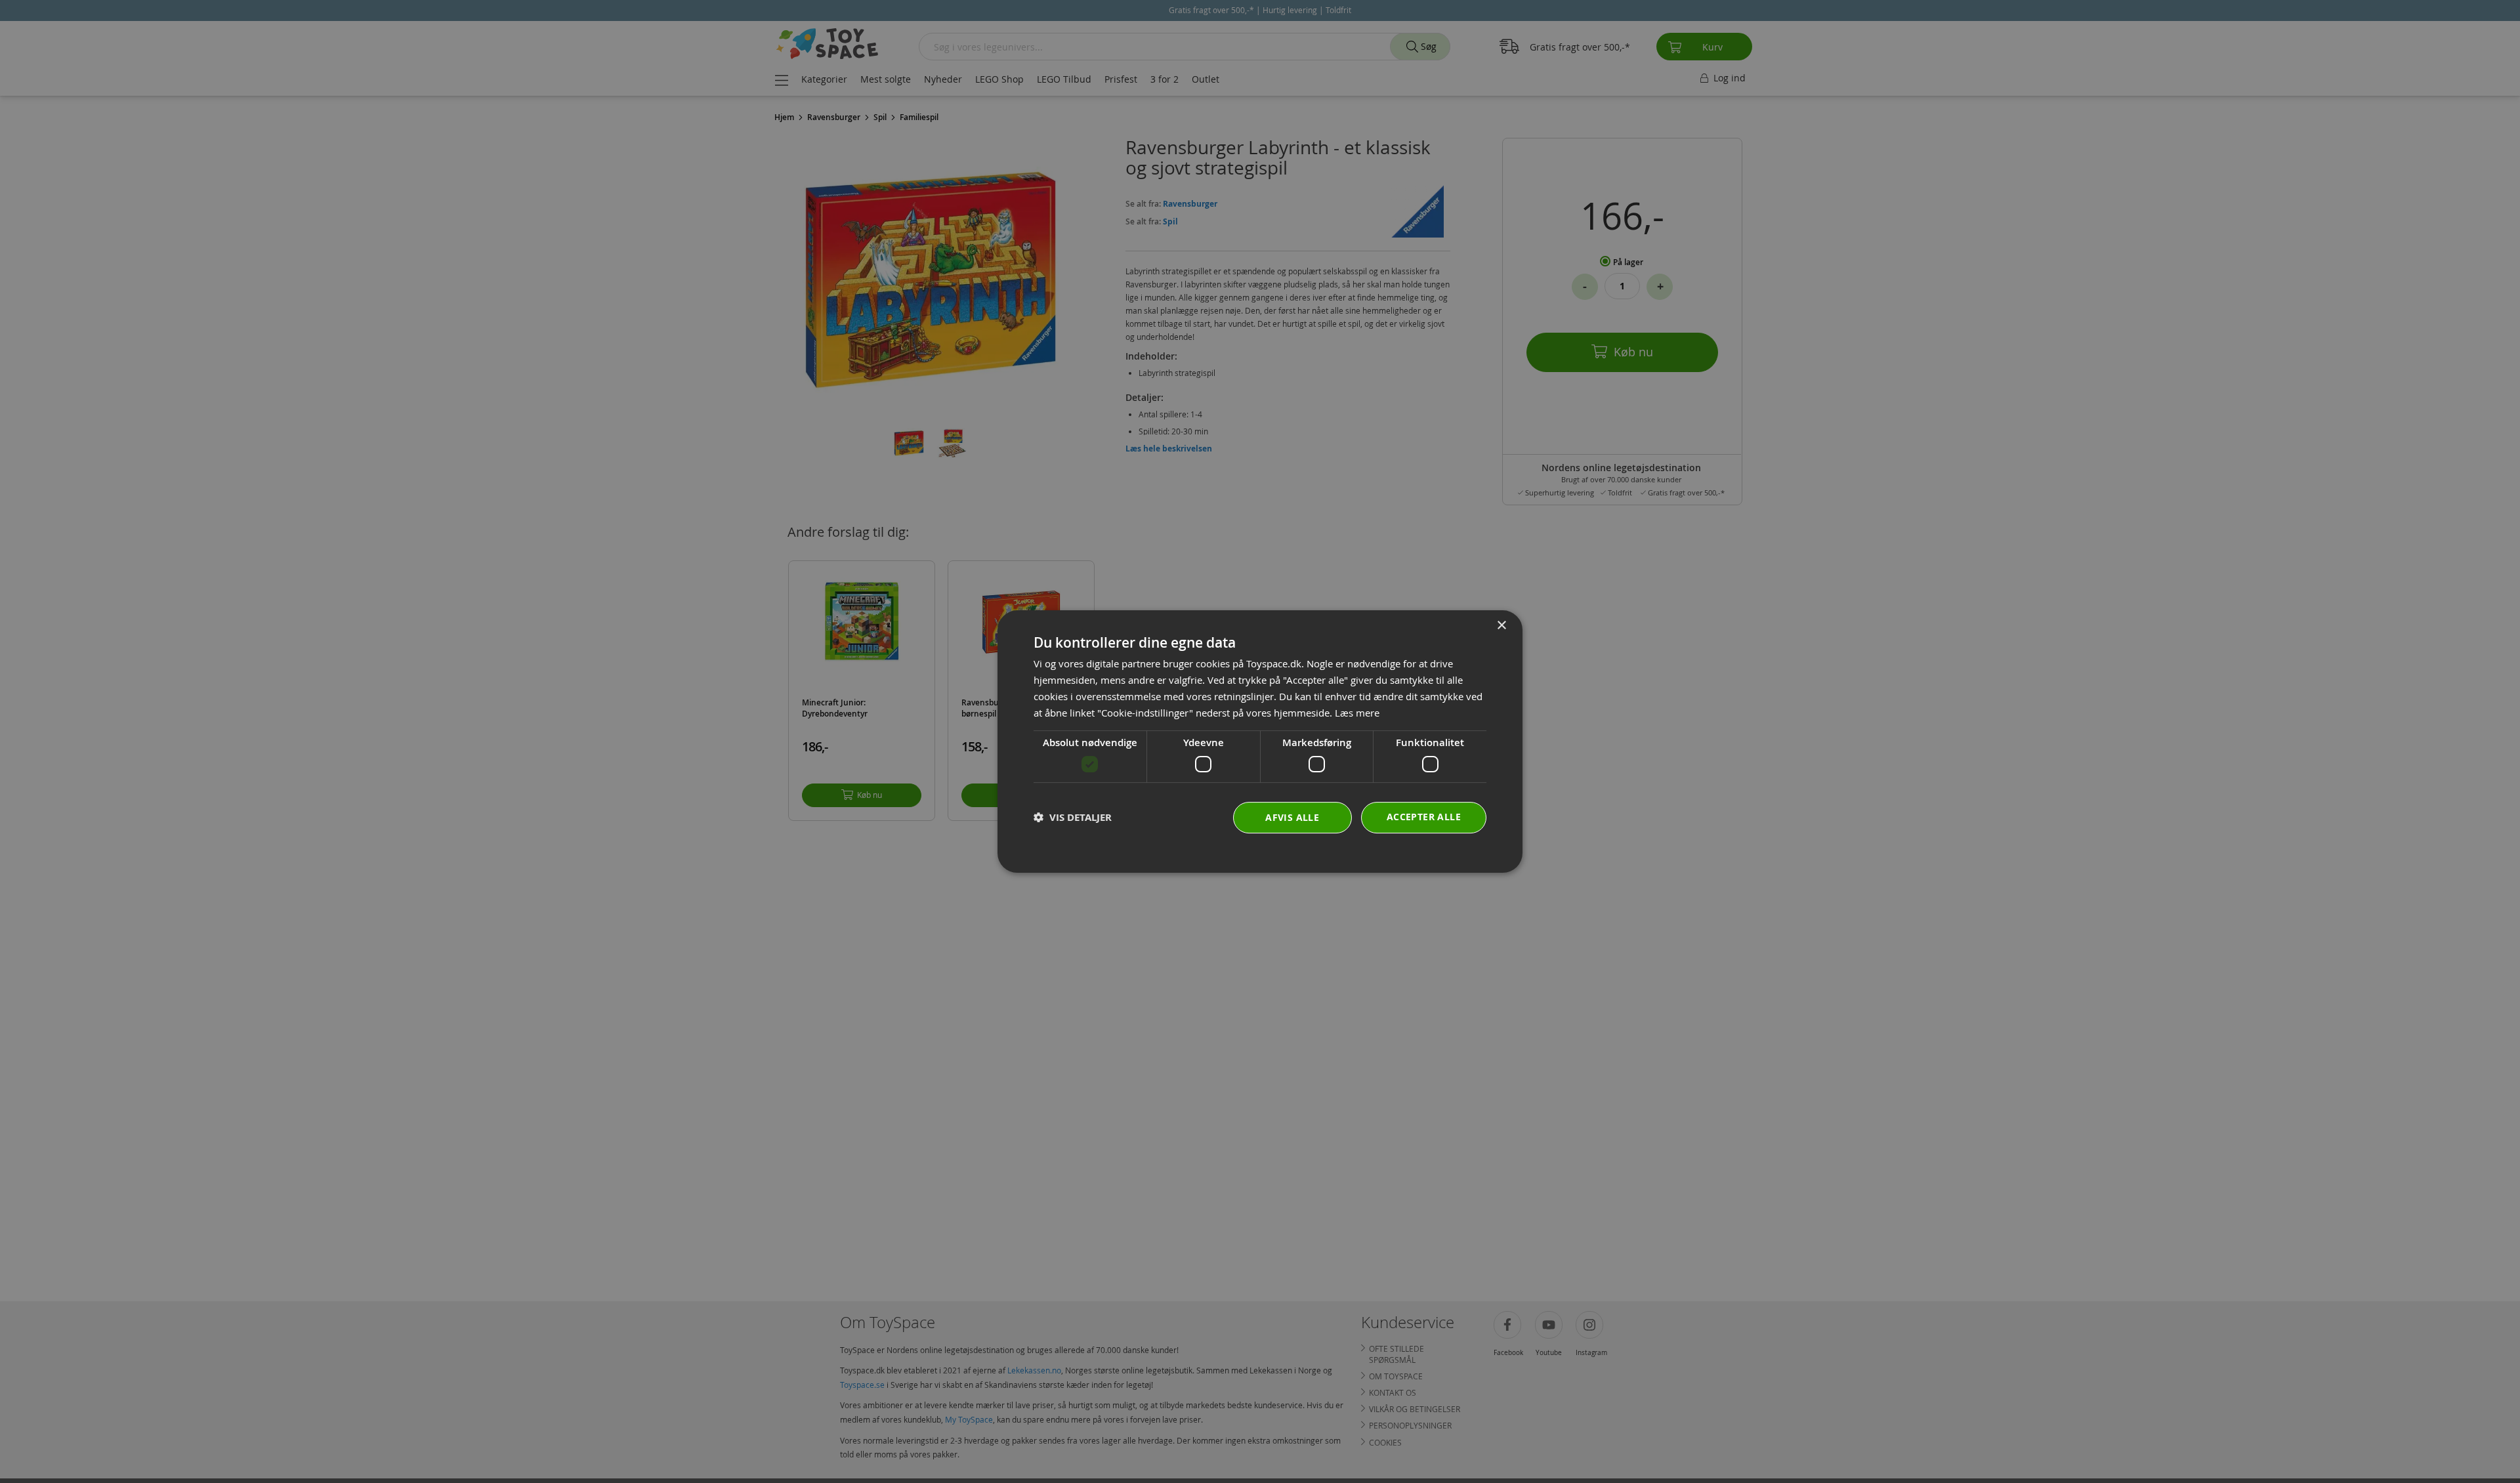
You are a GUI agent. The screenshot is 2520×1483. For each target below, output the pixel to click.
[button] (1073, 817)
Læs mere (1357, 713)
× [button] (1501, 626)
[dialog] (1260, 741)
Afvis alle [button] (1292, 817)
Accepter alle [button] (1424, 817)
